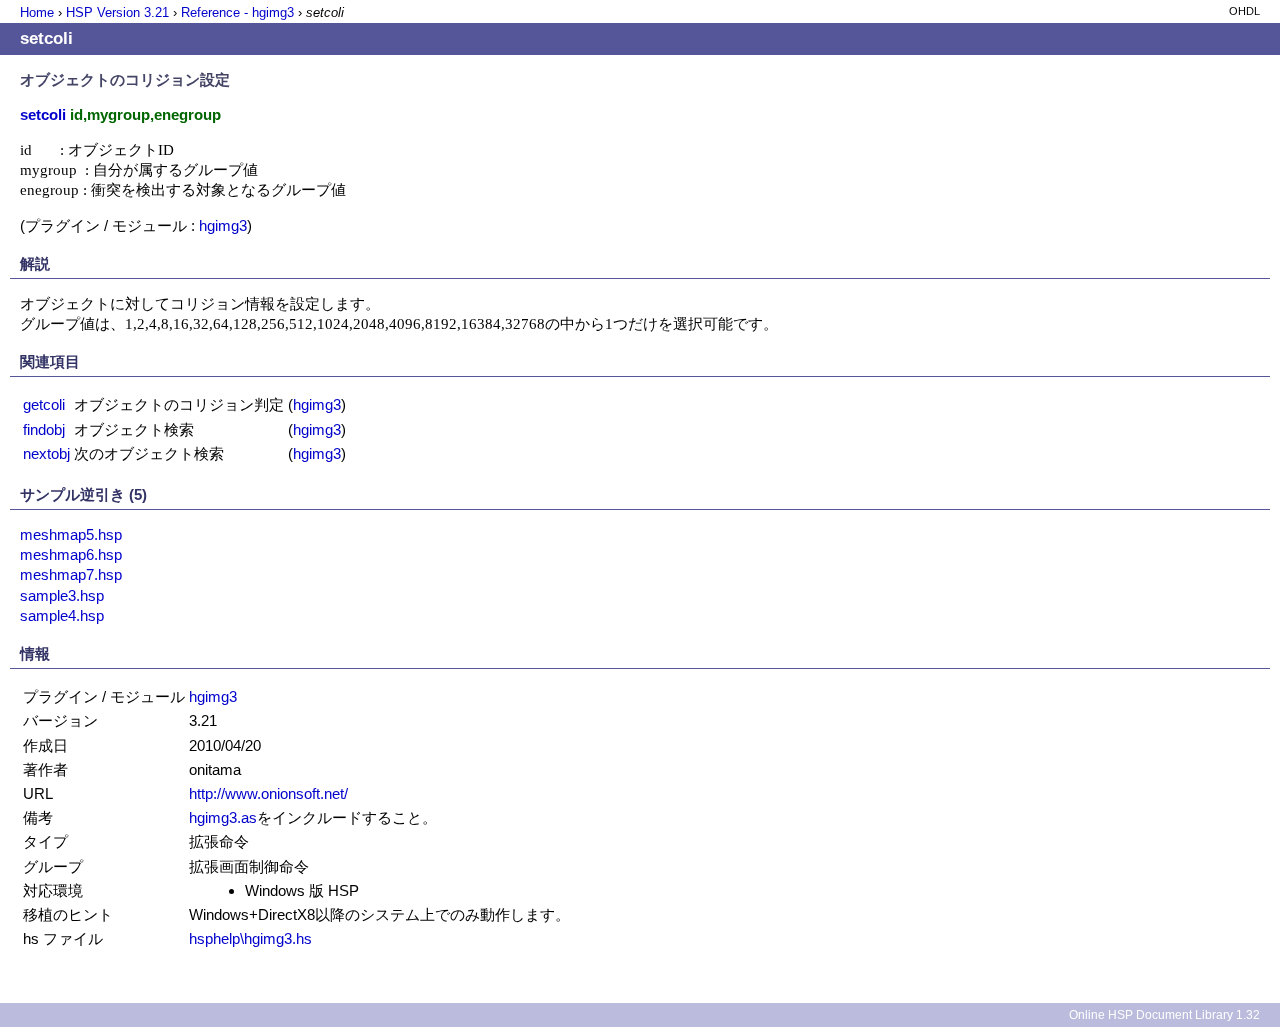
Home (37, 12)
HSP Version (117, 12)
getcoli (44, 404)
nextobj (46, 453)
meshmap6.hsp (71, 554)
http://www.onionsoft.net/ (268, 793)
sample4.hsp (62, 615)
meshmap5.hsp (71, 534)
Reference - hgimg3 (237, 12)
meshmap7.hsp (71, 574)
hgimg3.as (223, 817)
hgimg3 (223, 225)
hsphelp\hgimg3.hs (250, 938)
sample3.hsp (62, 595)
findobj (44, 429)
